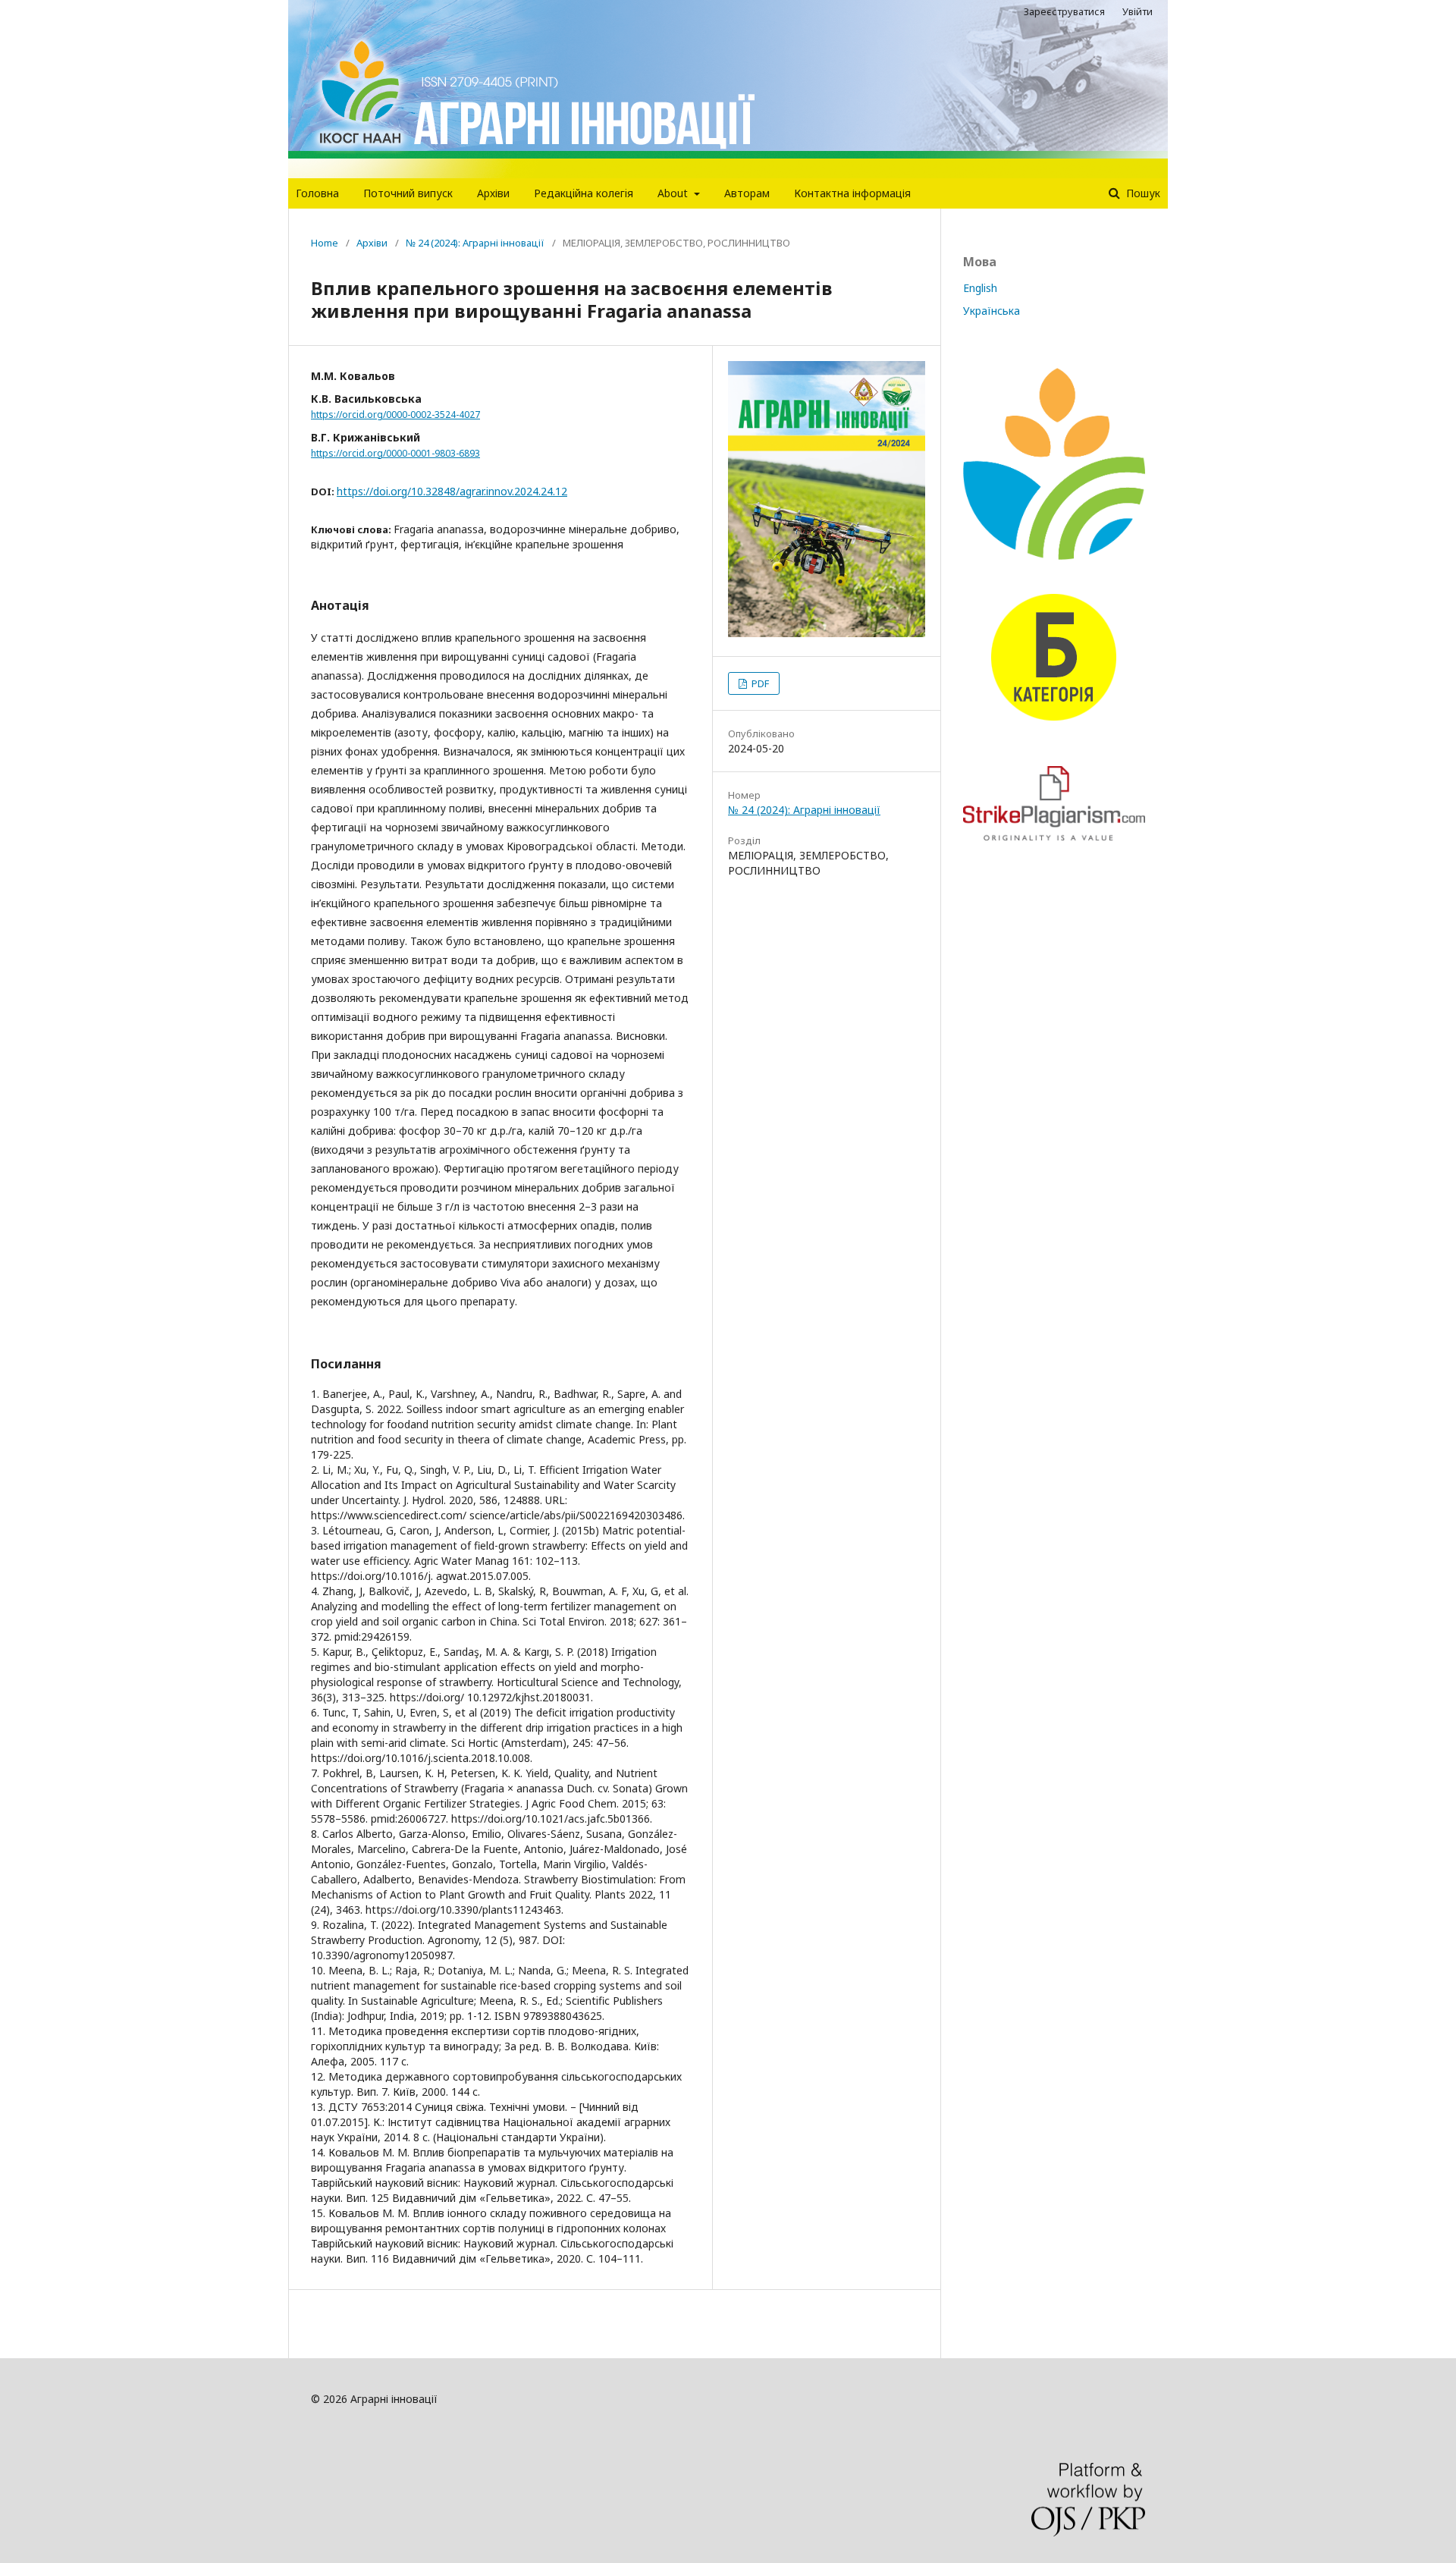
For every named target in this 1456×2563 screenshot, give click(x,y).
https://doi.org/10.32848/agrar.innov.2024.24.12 (452, 491)
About (674, 193)
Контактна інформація (852, 193)
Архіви (493, 193)
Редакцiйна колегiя (584, 193)
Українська (992, 311)
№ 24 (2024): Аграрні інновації (475, 243)
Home (325, 243)
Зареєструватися (1064, 11)
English (980, 288)
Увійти (1137, 11)
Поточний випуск (408, 193)
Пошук (1142, 193)
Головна (317, 193)
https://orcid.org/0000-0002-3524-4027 (395, 415)
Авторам (747, 193)
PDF (759, 683)
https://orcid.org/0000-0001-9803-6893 (395, 453)
